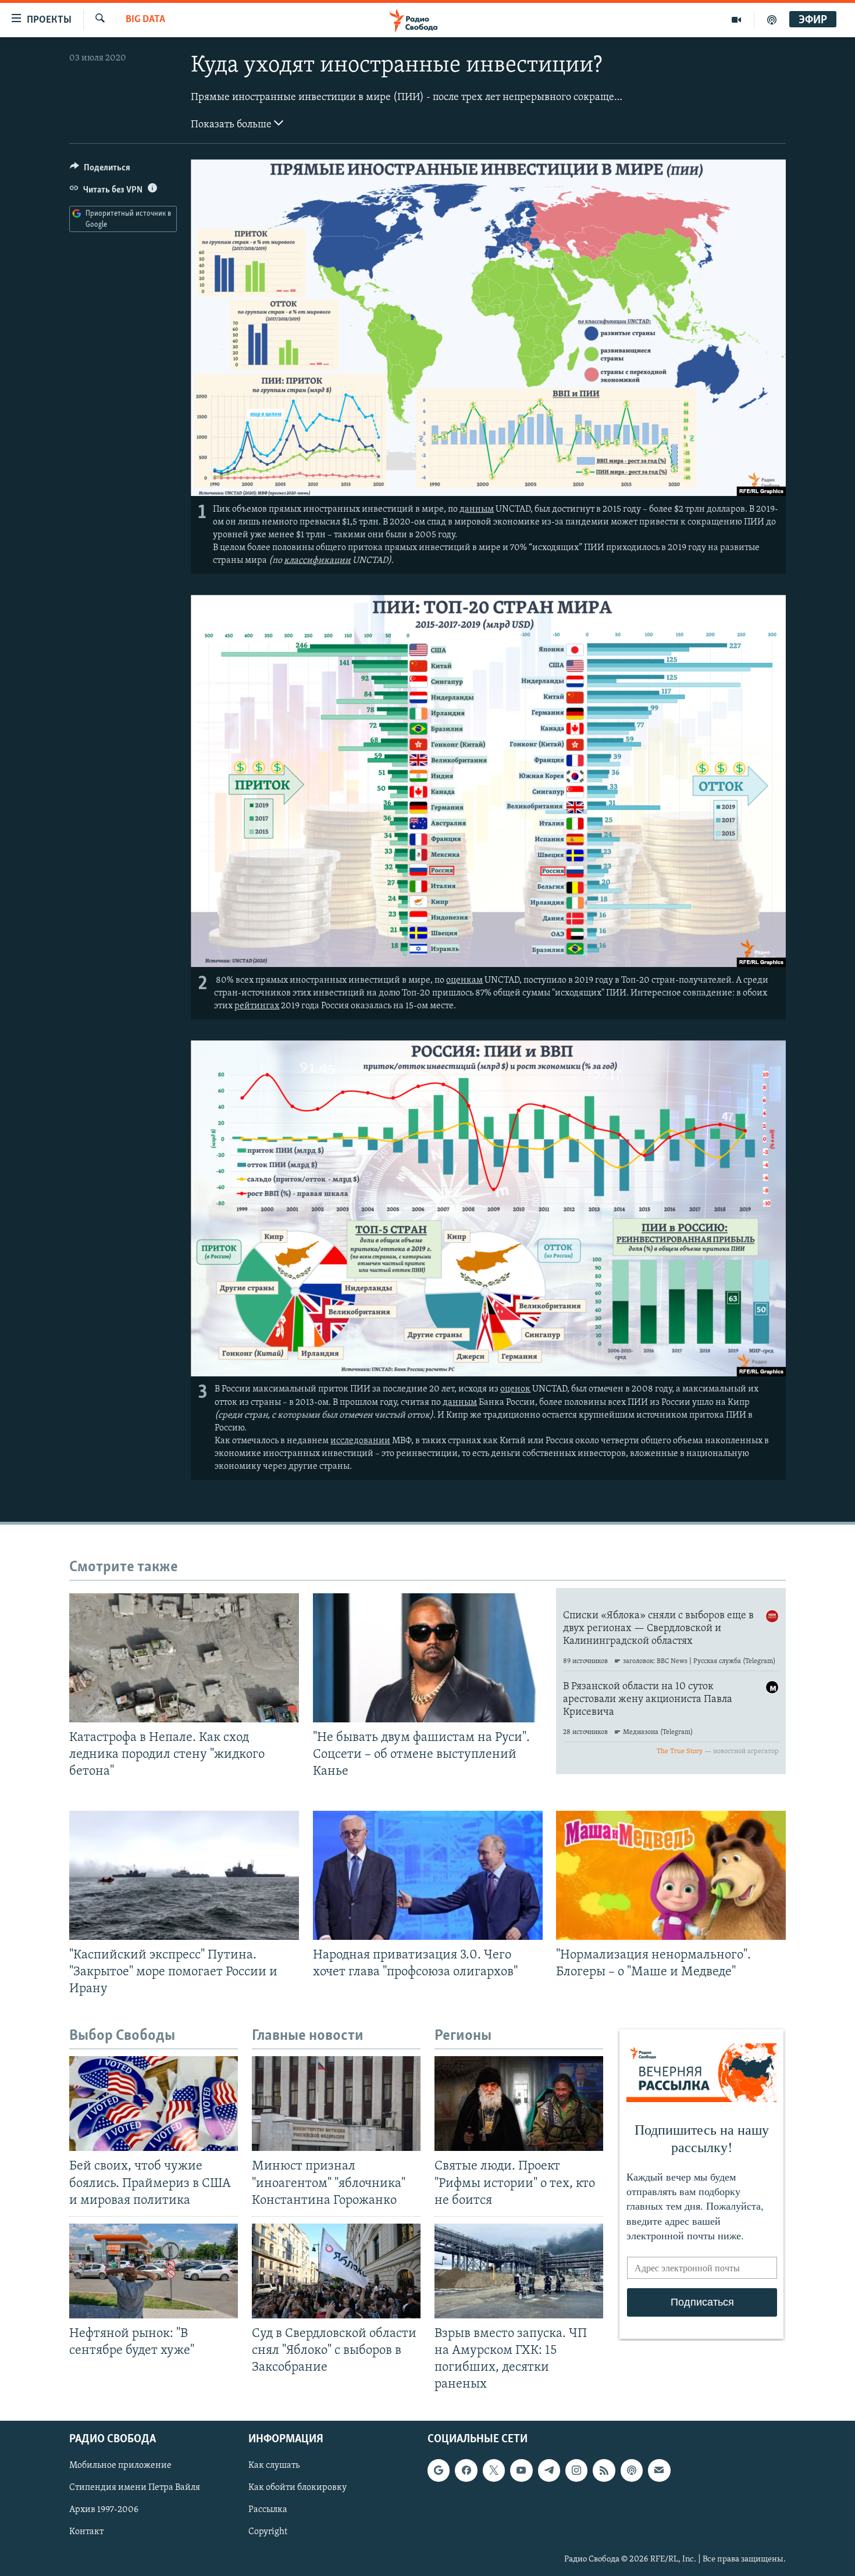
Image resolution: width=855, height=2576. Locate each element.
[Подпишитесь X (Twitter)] (494, 2471)
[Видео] (737, 20)
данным (477, 509)
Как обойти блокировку (298, 2488)
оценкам (464, 980)
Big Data (145, 20)
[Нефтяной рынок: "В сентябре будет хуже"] (154, 2271)
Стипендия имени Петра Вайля (135, 2488)
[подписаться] (659, 2471)
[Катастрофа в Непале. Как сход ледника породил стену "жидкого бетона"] (184, 1658)
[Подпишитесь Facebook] (466, 2471)
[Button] (100, 170)
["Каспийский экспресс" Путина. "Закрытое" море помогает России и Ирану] (184, 1875)
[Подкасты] (632, 2471)
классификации (317, 561)
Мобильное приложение (120, 2466)
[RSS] (604, 2471)
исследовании (360, 1441)
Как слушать (274, 2466)
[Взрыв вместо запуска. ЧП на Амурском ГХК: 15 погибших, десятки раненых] (519, 2271)
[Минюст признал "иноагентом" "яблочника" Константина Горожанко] (336, 2104)
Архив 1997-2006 (104, 2510)
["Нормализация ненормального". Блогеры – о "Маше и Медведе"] (671, 1875)
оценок (515, 1389)
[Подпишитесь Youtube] (521, 2471)
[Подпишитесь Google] (439, 2471)
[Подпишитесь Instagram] (576, 2471)
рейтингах (257, 1006)
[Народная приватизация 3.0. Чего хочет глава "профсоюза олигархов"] (428, 1875)
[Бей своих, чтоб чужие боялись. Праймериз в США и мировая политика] (154, 2104)
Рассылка (268, 2510)
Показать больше (232, 125)
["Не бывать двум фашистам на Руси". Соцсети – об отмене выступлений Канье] (428, 1658)
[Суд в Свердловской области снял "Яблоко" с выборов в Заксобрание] (336, 2271)
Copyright (268, 2532)
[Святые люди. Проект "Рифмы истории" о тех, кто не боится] (519, 2104)
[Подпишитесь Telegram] (549, 2471)
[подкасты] (772, 20)
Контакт (86, 2532)
